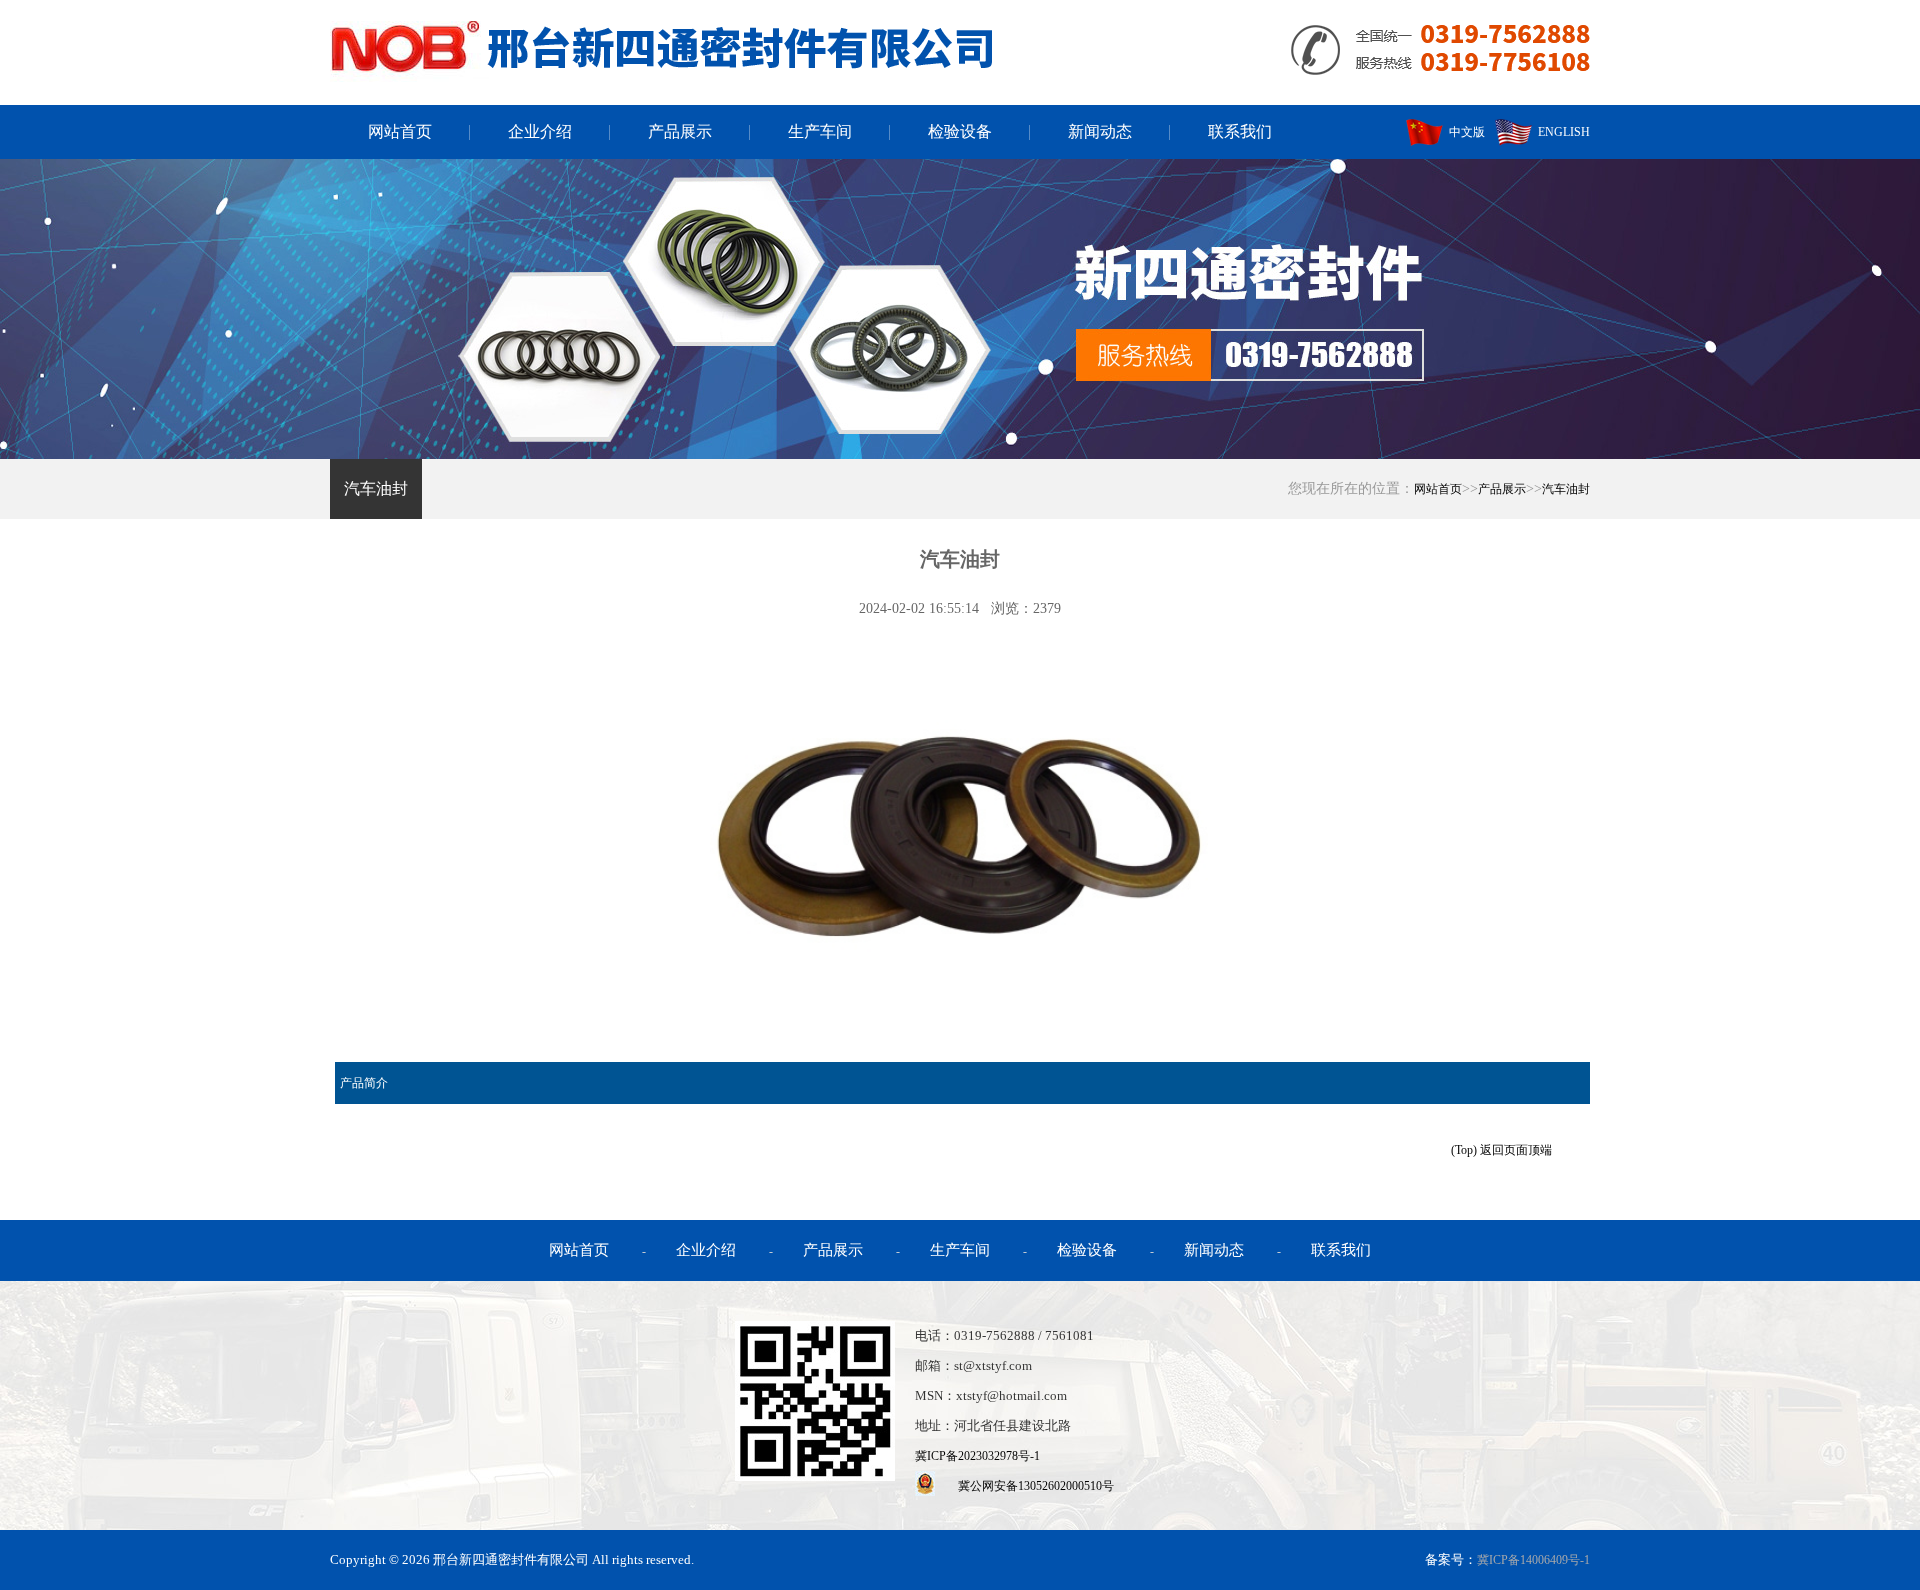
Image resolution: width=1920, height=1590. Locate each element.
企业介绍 (540, 131)
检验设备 (960, 131)
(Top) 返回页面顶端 (1501, 1150)
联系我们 (1240, 131)
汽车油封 (376, 488)
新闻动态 (1100, 131)
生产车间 (820, 131)
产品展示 (680, 131)
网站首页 (400, 131)
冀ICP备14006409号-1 (1533, 1560)
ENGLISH (1561, 132)
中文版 (1464, 132)
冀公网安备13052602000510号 (1036, 1486)
